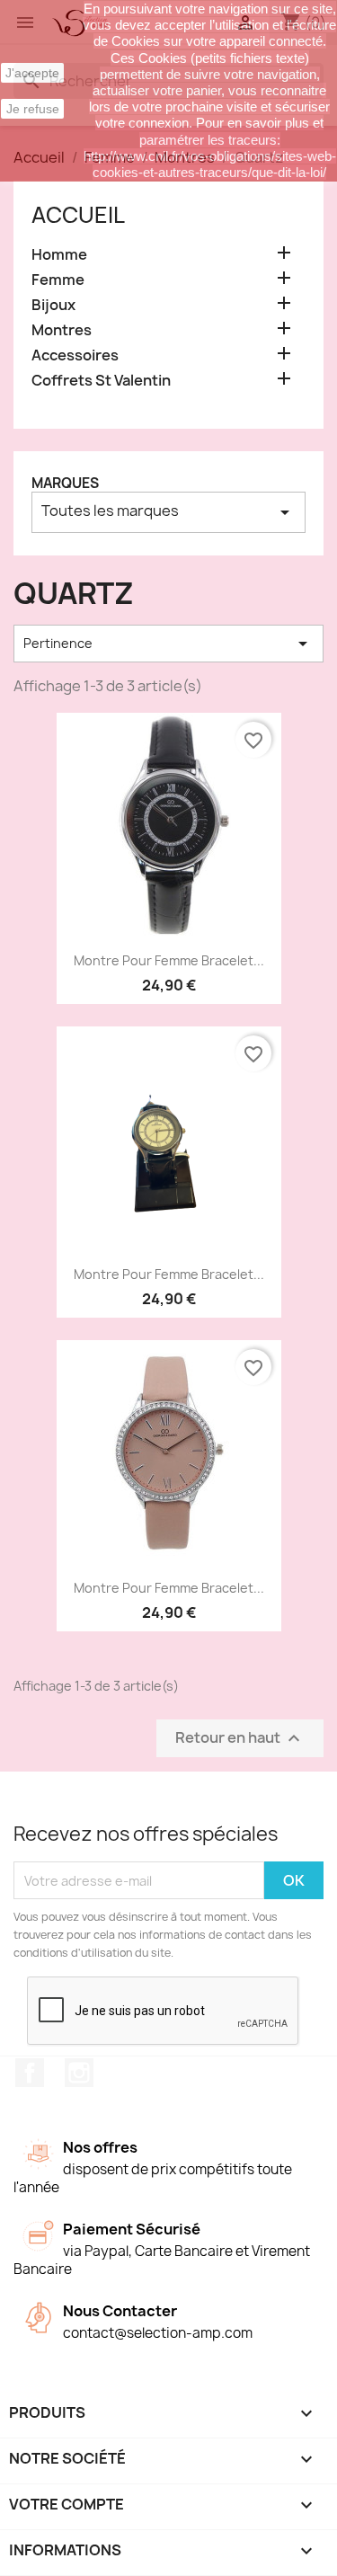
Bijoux (53, 305)
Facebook (30, 2073)
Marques (65, 483)
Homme (59, 255)
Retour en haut (240, 1739)
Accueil (78, 215)
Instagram (79, 2073)
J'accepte (32, 73)
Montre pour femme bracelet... (169, 960)
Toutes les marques (168, 512)
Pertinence (168, 644)
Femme (58, 280)
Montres (62, 330)
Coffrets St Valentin (101, 381)
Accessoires (75, 355)
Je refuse (33, 109)
